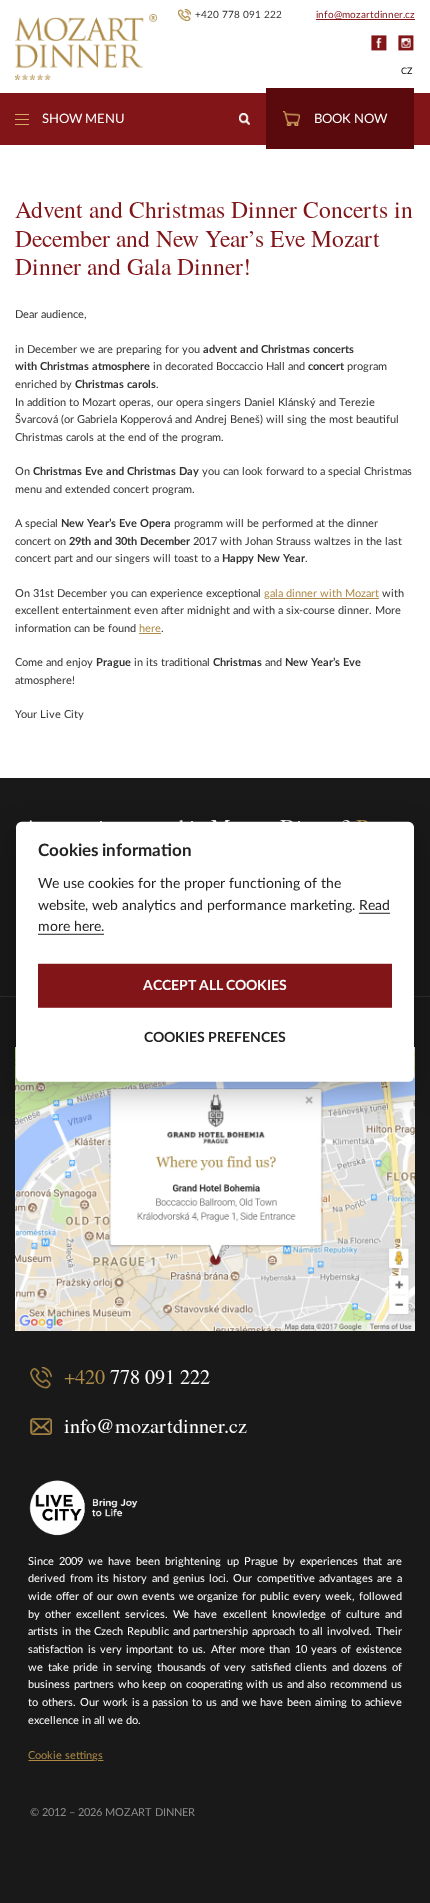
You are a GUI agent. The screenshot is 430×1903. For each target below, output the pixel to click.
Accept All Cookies (215, 985)
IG (406, 42)
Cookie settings (65, 1755)
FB (378, 42)
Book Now (350, 119)
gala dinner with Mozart (321, 593)
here (150, 628)
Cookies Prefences (215, 1037)
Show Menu (83, 119)
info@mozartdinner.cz (365, 15)
